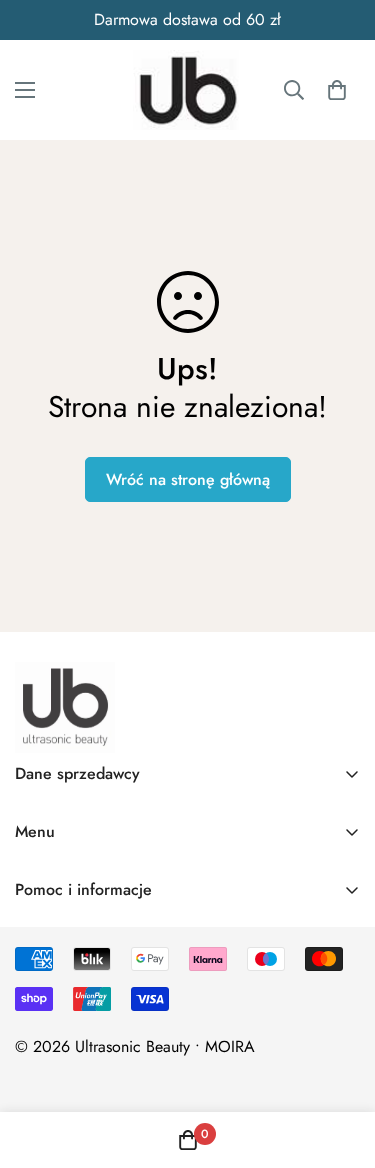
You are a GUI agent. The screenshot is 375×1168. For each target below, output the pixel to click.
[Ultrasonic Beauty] (188, 90)
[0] (337, 90)
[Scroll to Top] (339, 1062)
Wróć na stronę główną (188, 479)
